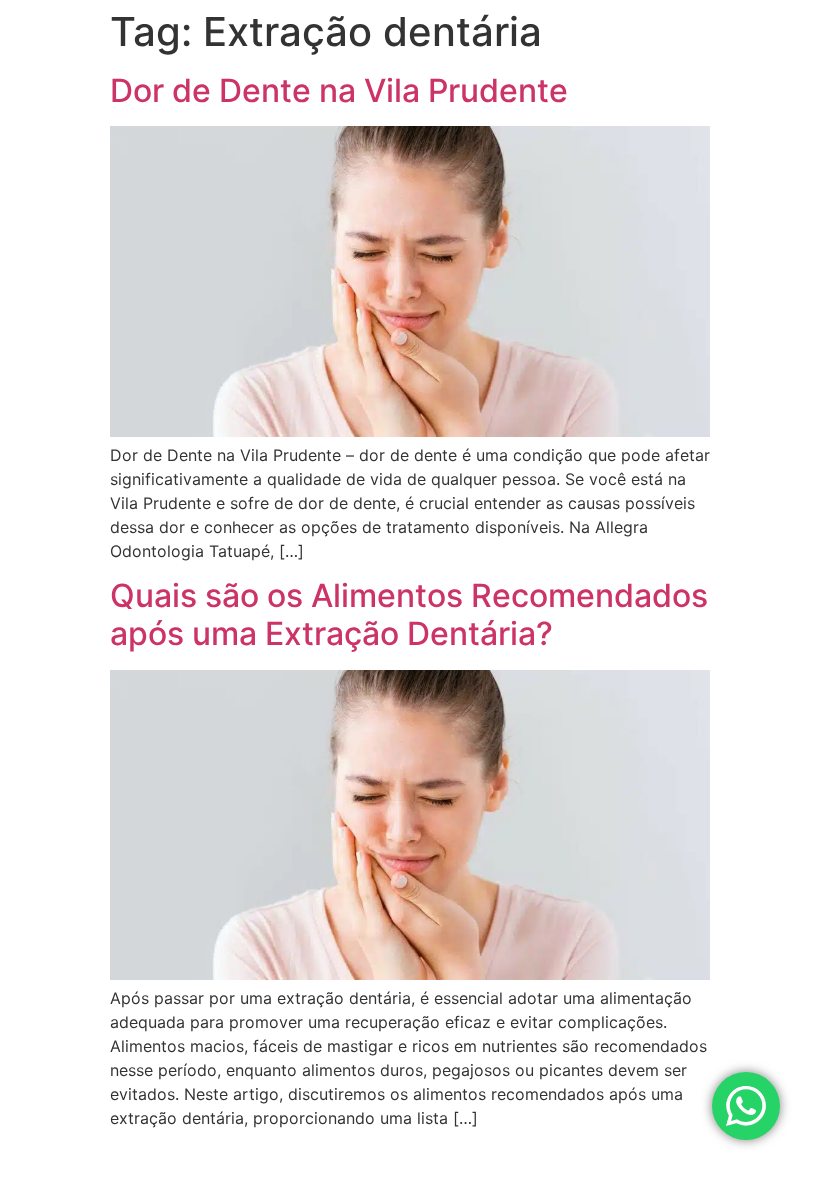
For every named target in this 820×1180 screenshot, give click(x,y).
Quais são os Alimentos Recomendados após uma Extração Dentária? (409, 614)
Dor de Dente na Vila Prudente (339, 90)
